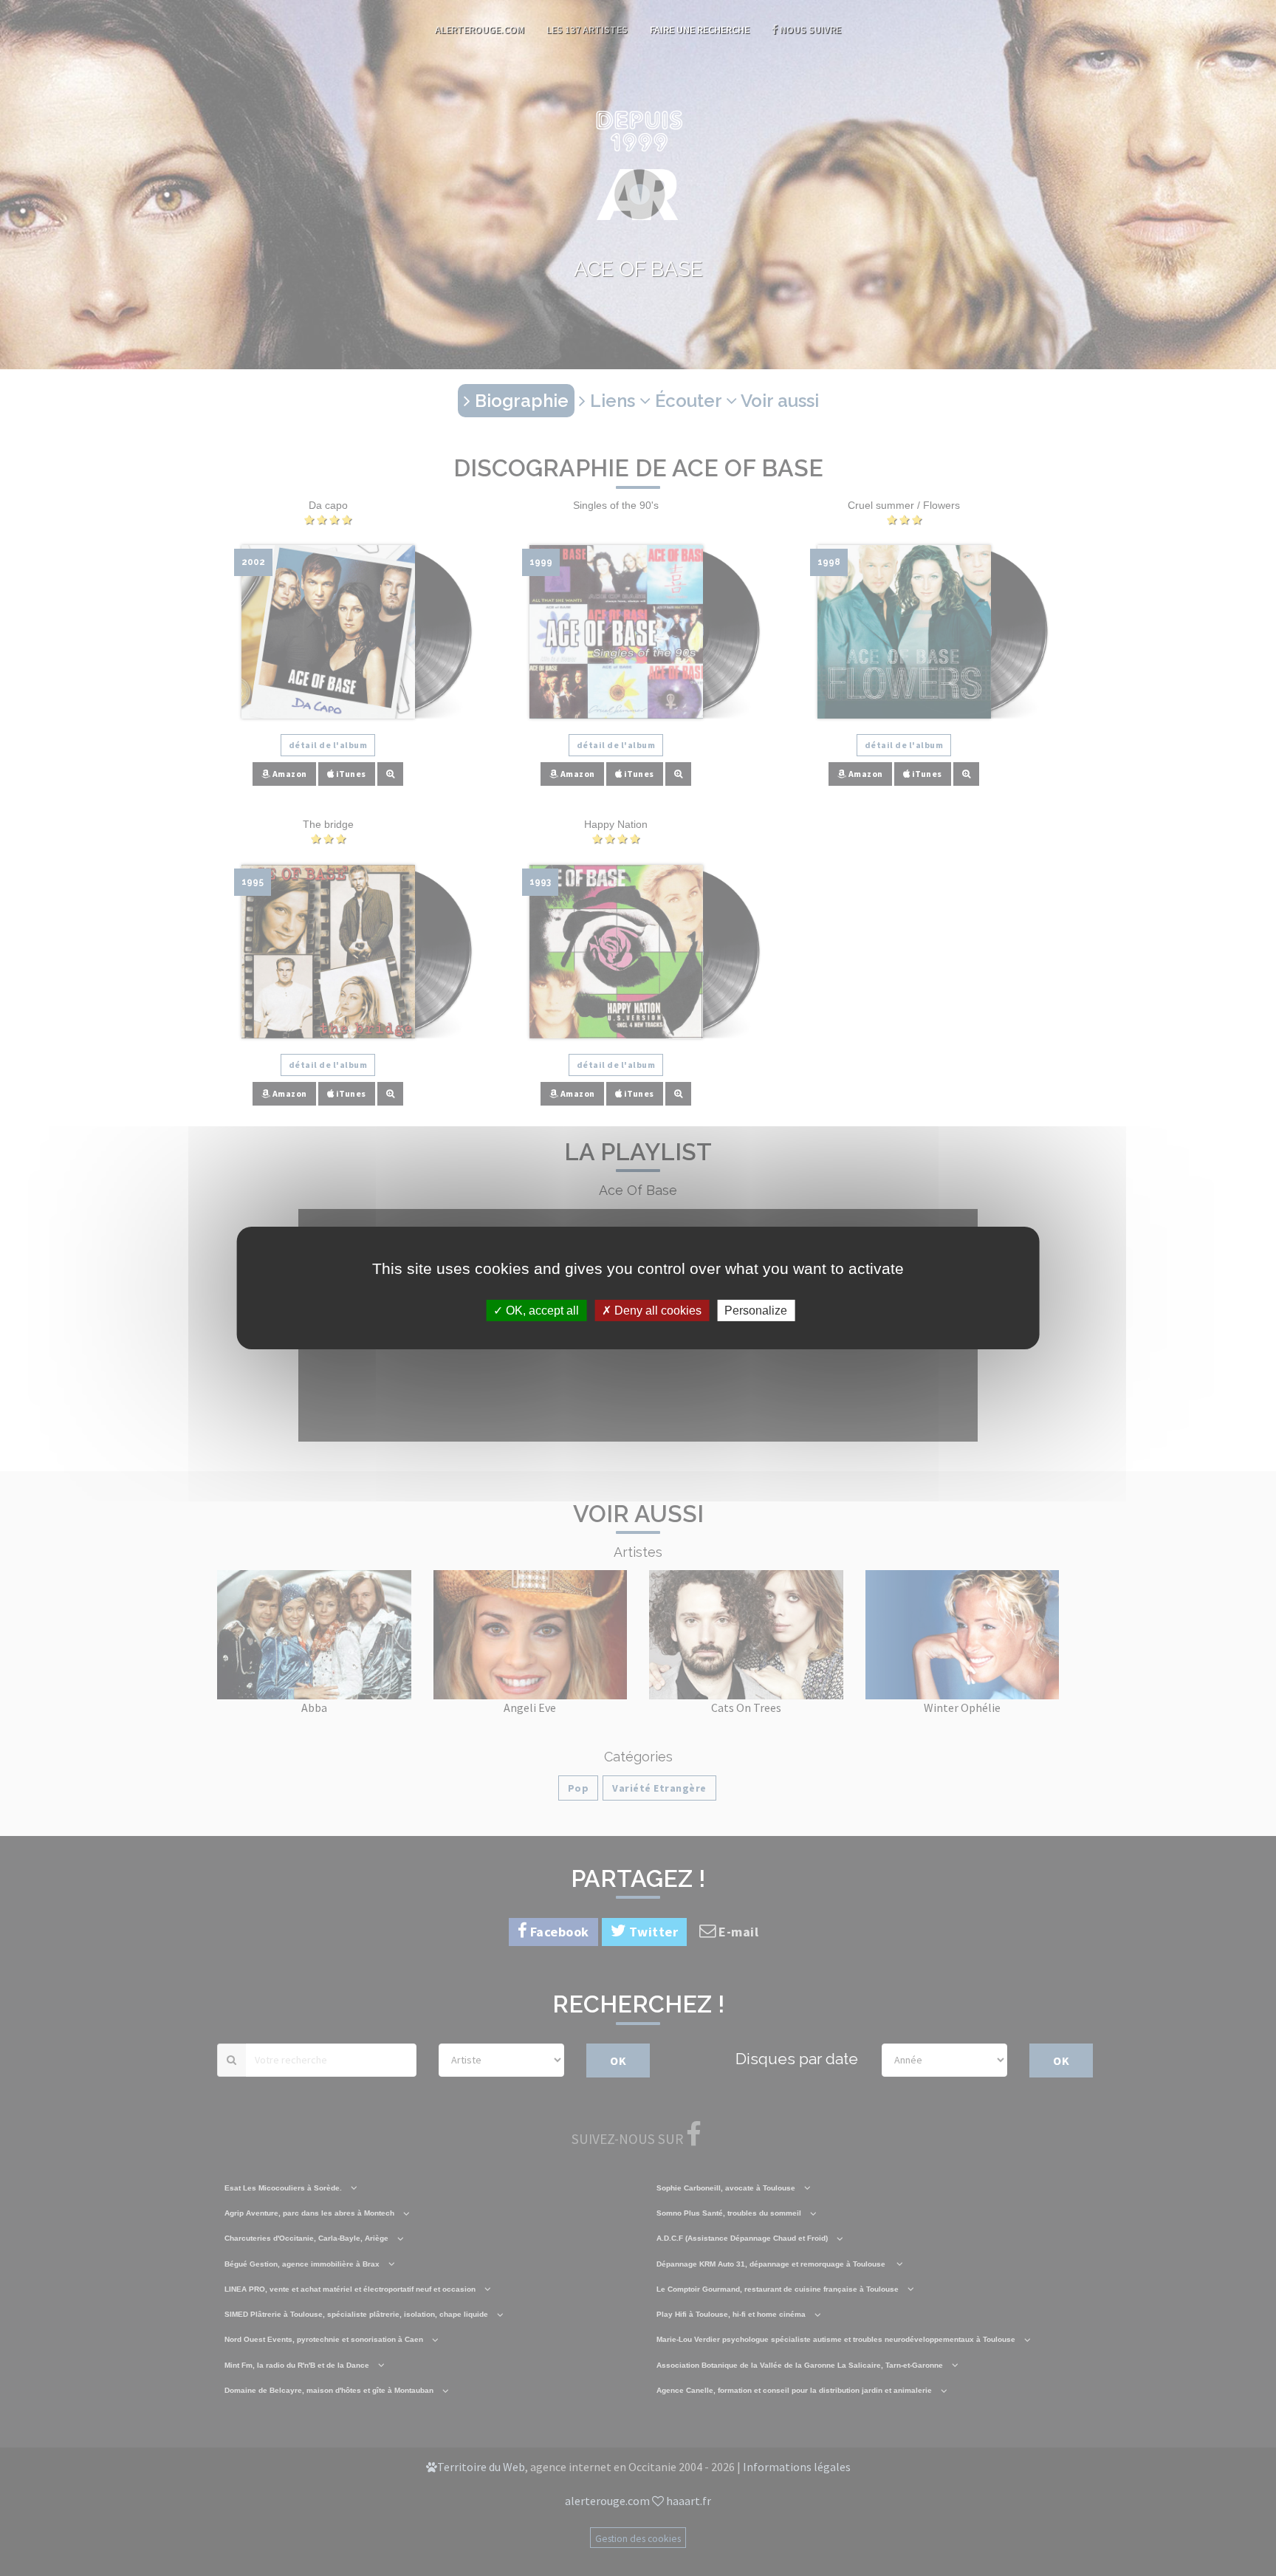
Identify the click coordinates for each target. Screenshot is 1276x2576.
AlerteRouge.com (480, 30)
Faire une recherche (700, 30)
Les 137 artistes (587, 30)
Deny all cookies (656, 1311)
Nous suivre (809, 30)
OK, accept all (541, 1311)
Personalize (756, 1311)
